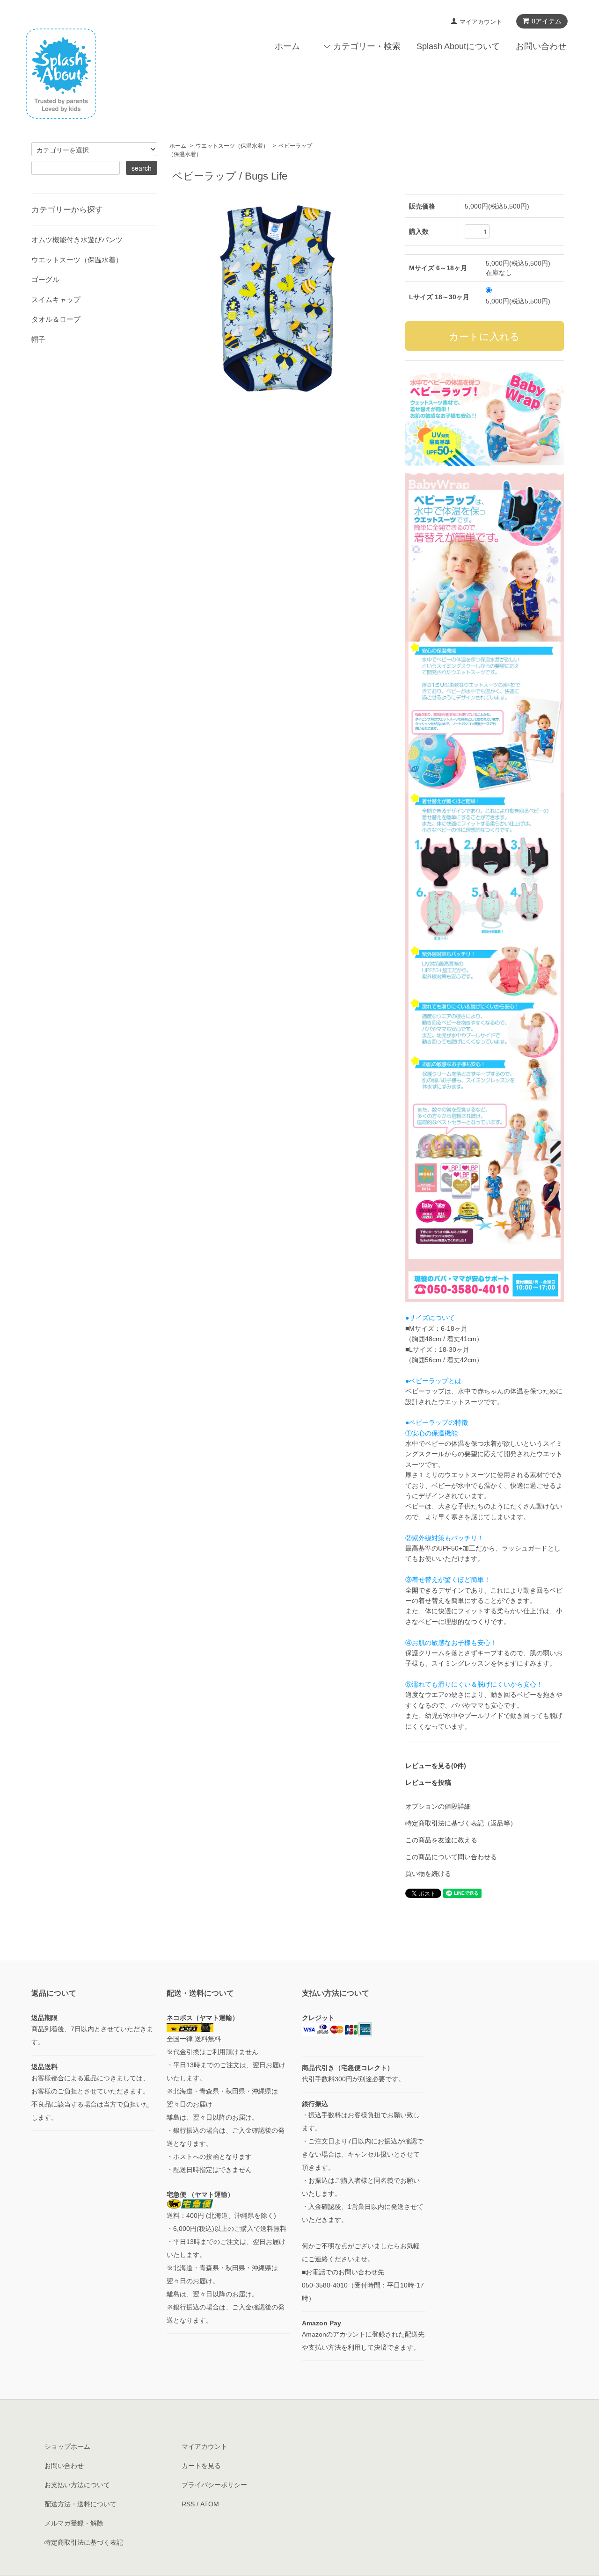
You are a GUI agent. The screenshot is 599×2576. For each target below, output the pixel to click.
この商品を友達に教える (441, 1840)
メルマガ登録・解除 (74, 2523)
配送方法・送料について (80, 2504)
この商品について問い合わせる (451, 1857)
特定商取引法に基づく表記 (84, 2542)
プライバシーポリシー (214, 2485)
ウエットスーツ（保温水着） (232, 146)
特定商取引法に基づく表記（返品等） (461, 1823)
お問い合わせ (541, 46)
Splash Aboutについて (458, 46)
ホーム (287, 46)
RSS (188, 2504)
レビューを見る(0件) (436, 1766)
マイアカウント (481, 22)
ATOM (210, 2504)
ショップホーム (67, 2446)
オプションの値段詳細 (438, 1806)
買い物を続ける (428, 1874)
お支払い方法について (77, 2485)
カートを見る (201, 2466)
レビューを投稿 (428, 1782)
